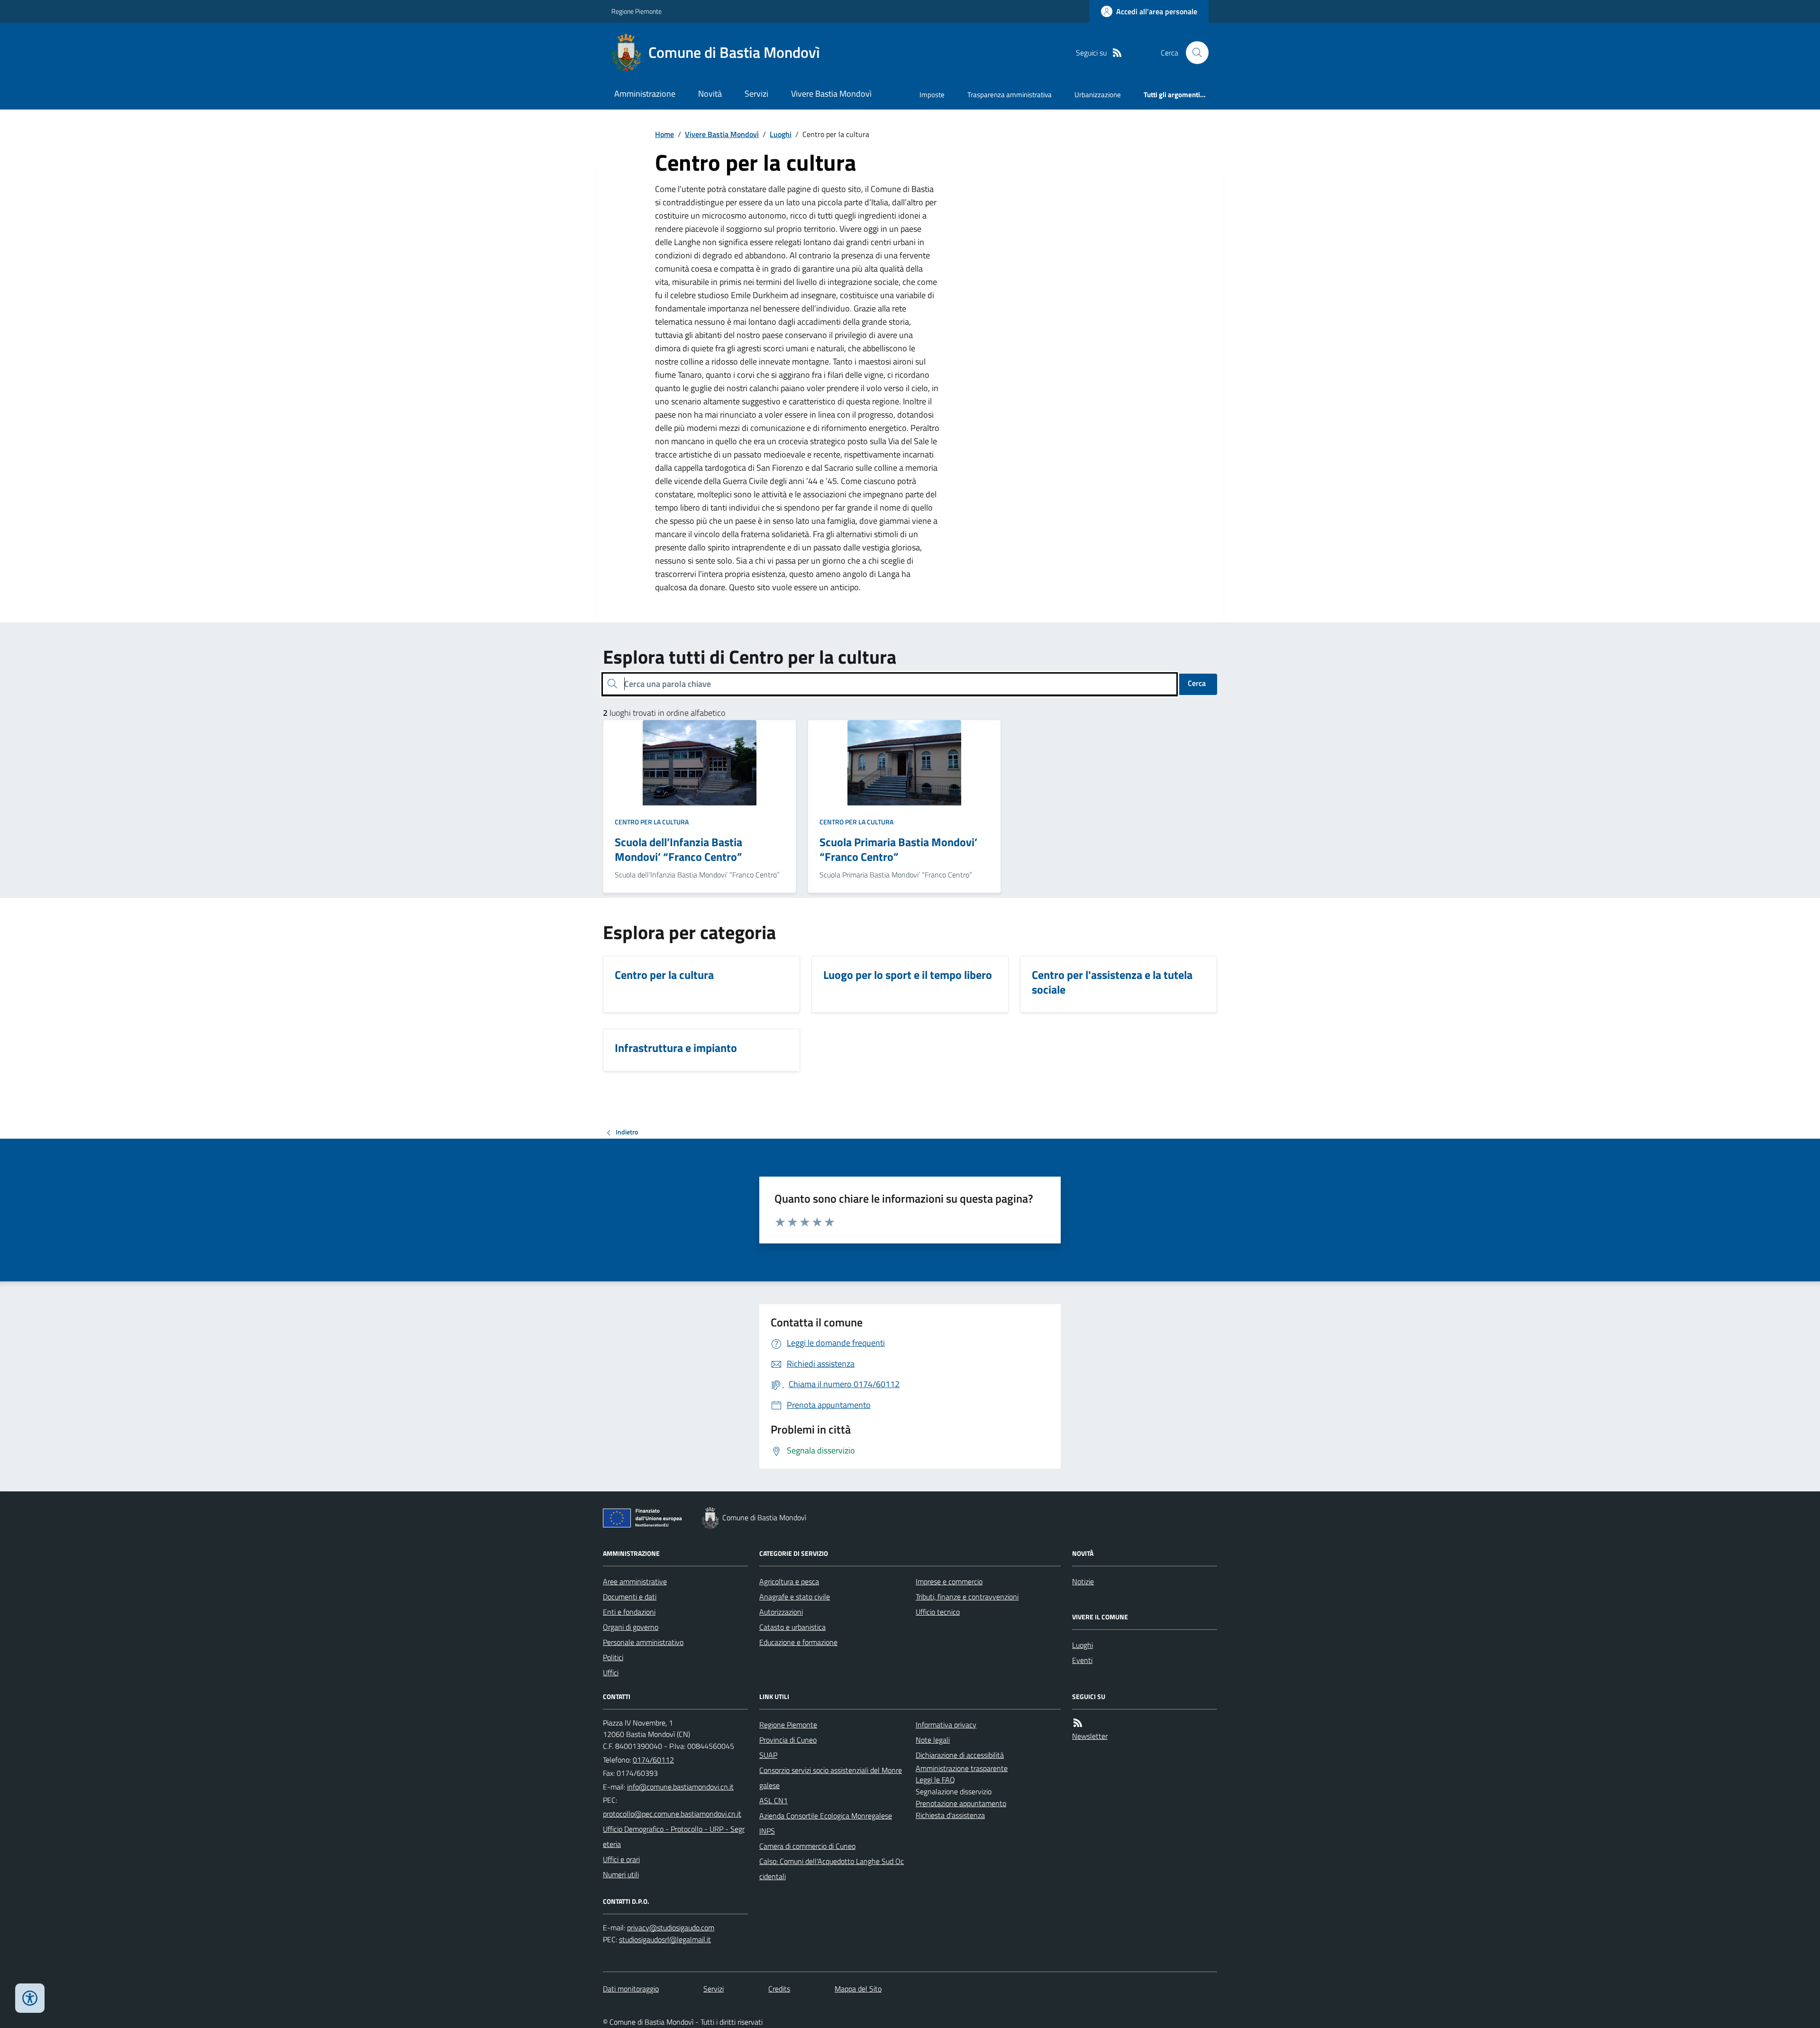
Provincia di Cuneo (788, 1740)
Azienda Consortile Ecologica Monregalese (826, 1816)
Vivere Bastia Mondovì (831, 94)
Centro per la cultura (652, 822)
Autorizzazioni (781, 1612)
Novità (710, 94)
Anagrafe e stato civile (795, 1597)
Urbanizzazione (1098, 95)
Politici (613, 1657)
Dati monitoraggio (631, 1989)
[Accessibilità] (30, 1998)
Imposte (932, 95)
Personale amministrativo (643, 1642)
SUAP (768, 1755)
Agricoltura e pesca (789, 1581)
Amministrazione (645, 94)
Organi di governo (631, 1627)
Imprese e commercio (949, 1581)
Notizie (1083, 1581)
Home (664, 134)
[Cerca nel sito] (1193, 53)
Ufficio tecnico (938, 1612)
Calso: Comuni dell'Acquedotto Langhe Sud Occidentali (832, 1869)
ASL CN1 (773, 1800)
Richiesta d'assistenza (950, 1815)
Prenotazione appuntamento (961, 1803)
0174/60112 (653, 1760)
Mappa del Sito (858, 1989)
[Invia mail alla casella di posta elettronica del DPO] (671, 1928)
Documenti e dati (630, 1597)
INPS (767, 1831)
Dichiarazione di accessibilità (960, 1755)
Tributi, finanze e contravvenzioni (967, 1597)
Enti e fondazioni (629, 1612)
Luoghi (781, 134)
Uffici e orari (621, 1859)
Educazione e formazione (798, 1642)
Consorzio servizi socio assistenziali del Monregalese (831, 1778)
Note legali (933, 1740)
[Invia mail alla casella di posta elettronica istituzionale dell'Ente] (680, 1787)
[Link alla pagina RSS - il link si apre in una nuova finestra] (1117, 53)
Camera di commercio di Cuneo (807, 1846)
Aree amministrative (635, 1581)
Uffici (611, 1672)
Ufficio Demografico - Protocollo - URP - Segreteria (674, 1836)
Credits (779, 1989)
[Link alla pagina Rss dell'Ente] (1078, 1723)
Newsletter (1090, 1736)
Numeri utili (621, 1874)
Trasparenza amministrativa (1010, 95)
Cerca (1197, 683)
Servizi (756, 94)
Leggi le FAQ (935, 1780)
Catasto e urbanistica (792, 1627)
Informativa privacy (946, 1725)
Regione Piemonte (637, 11)
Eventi (1082, 1660)
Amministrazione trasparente (962, 1768)
